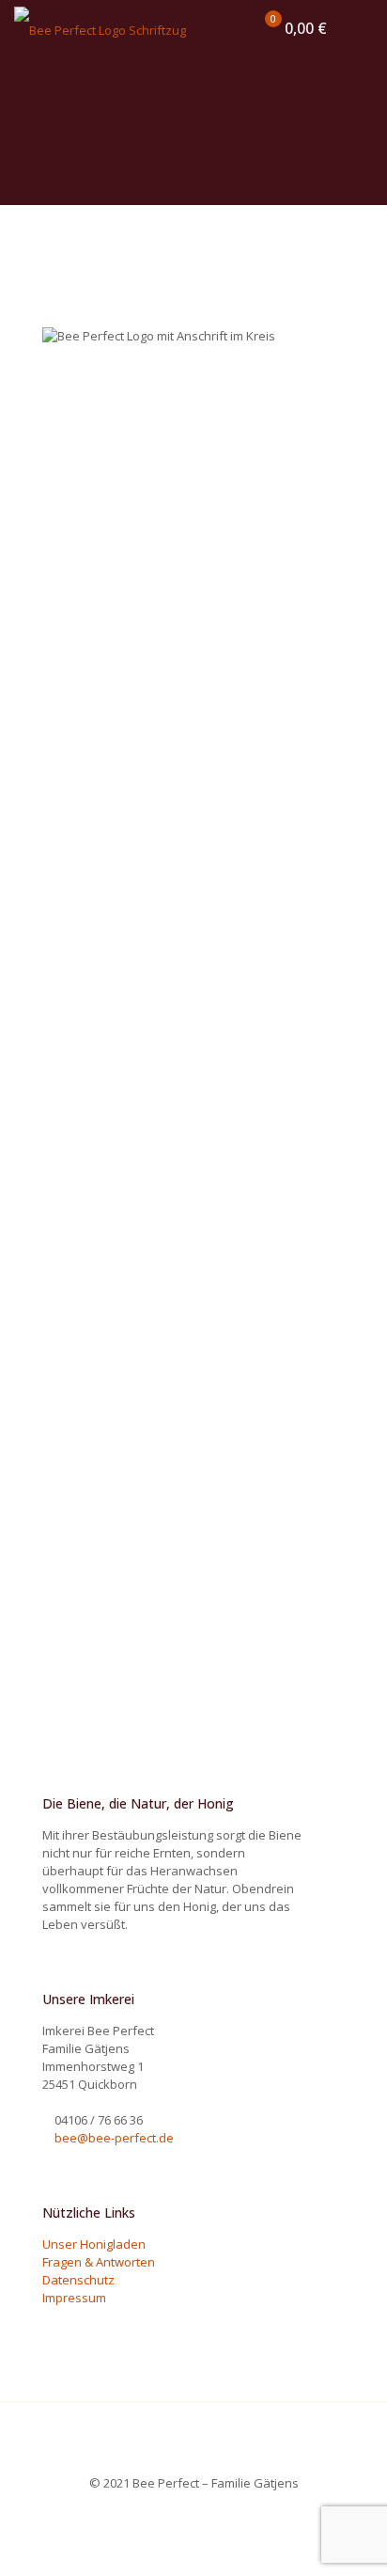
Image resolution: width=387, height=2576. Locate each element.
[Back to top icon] (193, 2441)
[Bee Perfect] (100, 28)
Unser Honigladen (94, 2244)
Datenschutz (78, 2280)
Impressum (74, 2298)
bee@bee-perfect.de (114, 2138)
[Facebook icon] (194, 2509)
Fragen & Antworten (99, 2262)
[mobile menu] (362, 28)
